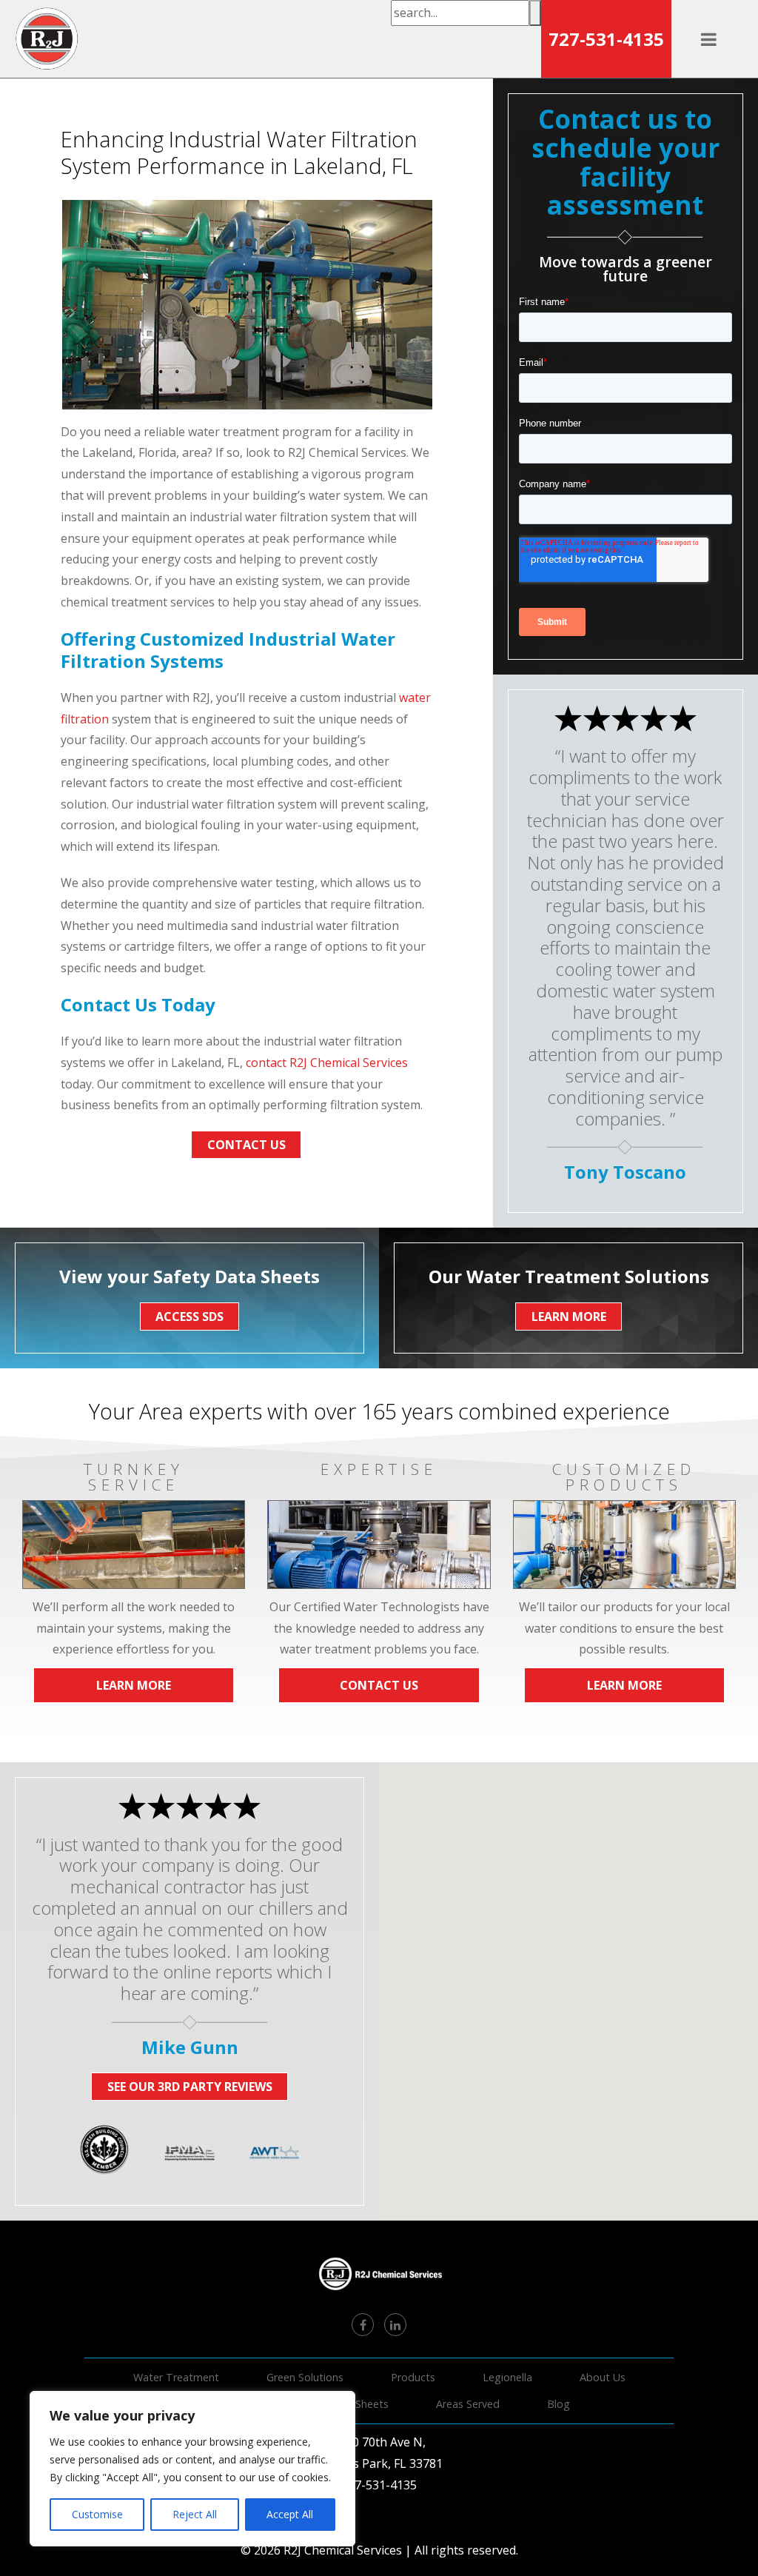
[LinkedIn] (395, 2324)
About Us (603, 2377)
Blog (559, 2404)
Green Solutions (305, 2377)
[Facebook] (363, 2324)
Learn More (134, 1685)
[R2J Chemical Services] (47, 39)
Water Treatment (176, 2377)
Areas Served (468, 2404)
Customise (97, 2514)
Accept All (290, 2514)
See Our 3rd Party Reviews (190, 2087)
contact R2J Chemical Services (327, 1063)
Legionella (507, 2377)
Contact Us (246, 1145)
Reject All (195, 2514)
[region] (192, 2469)
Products (413, 2377)
